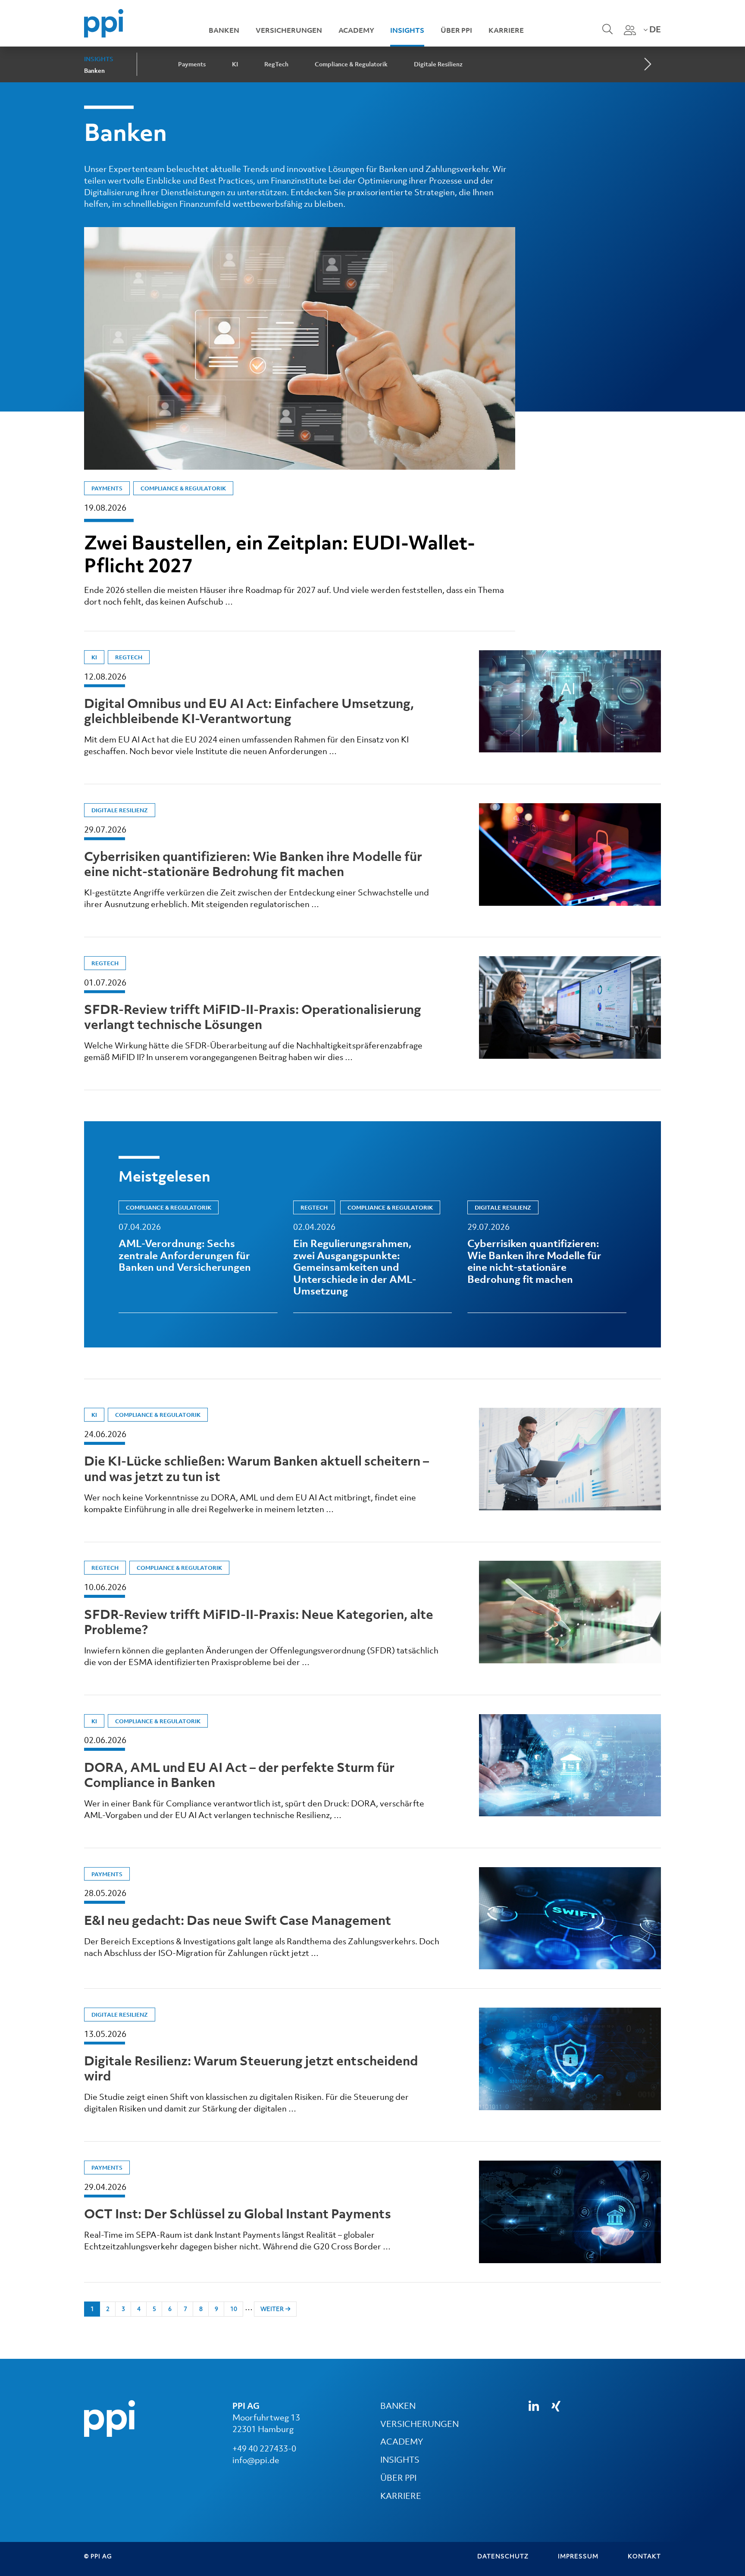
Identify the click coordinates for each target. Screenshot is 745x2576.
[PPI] (110, 2417)
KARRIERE (401, 2496)
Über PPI (456, 30)
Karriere (506, 30)
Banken (224, 30)
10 (234, 2309)
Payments (192, 64)
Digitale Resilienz (438, 64)
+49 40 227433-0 (264, 2448)
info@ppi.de (256, 2460)
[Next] (647, 65)
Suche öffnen (606, 35)
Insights (407, 30)
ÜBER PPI (398, 2478)
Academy (356, 30)
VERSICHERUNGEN (419, 2424)
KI (235, 64)
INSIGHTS (400, 2460)
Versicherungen (289, 30)
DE (654, 29)
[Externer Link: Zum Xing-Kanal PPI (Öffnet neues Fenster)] (556, 2406)
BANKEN (398, 2406)
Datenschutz (503, 2556)
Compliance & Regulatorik (351, 64)
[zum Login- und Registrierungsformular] (630, 30)
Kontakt (644, 2556)
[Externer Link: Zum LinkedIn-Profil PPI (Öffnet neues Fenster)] (534, 2406)
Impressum (578, 2556)
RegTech (276, 64)
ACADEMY (402, 2442)
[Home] (104, 22)
